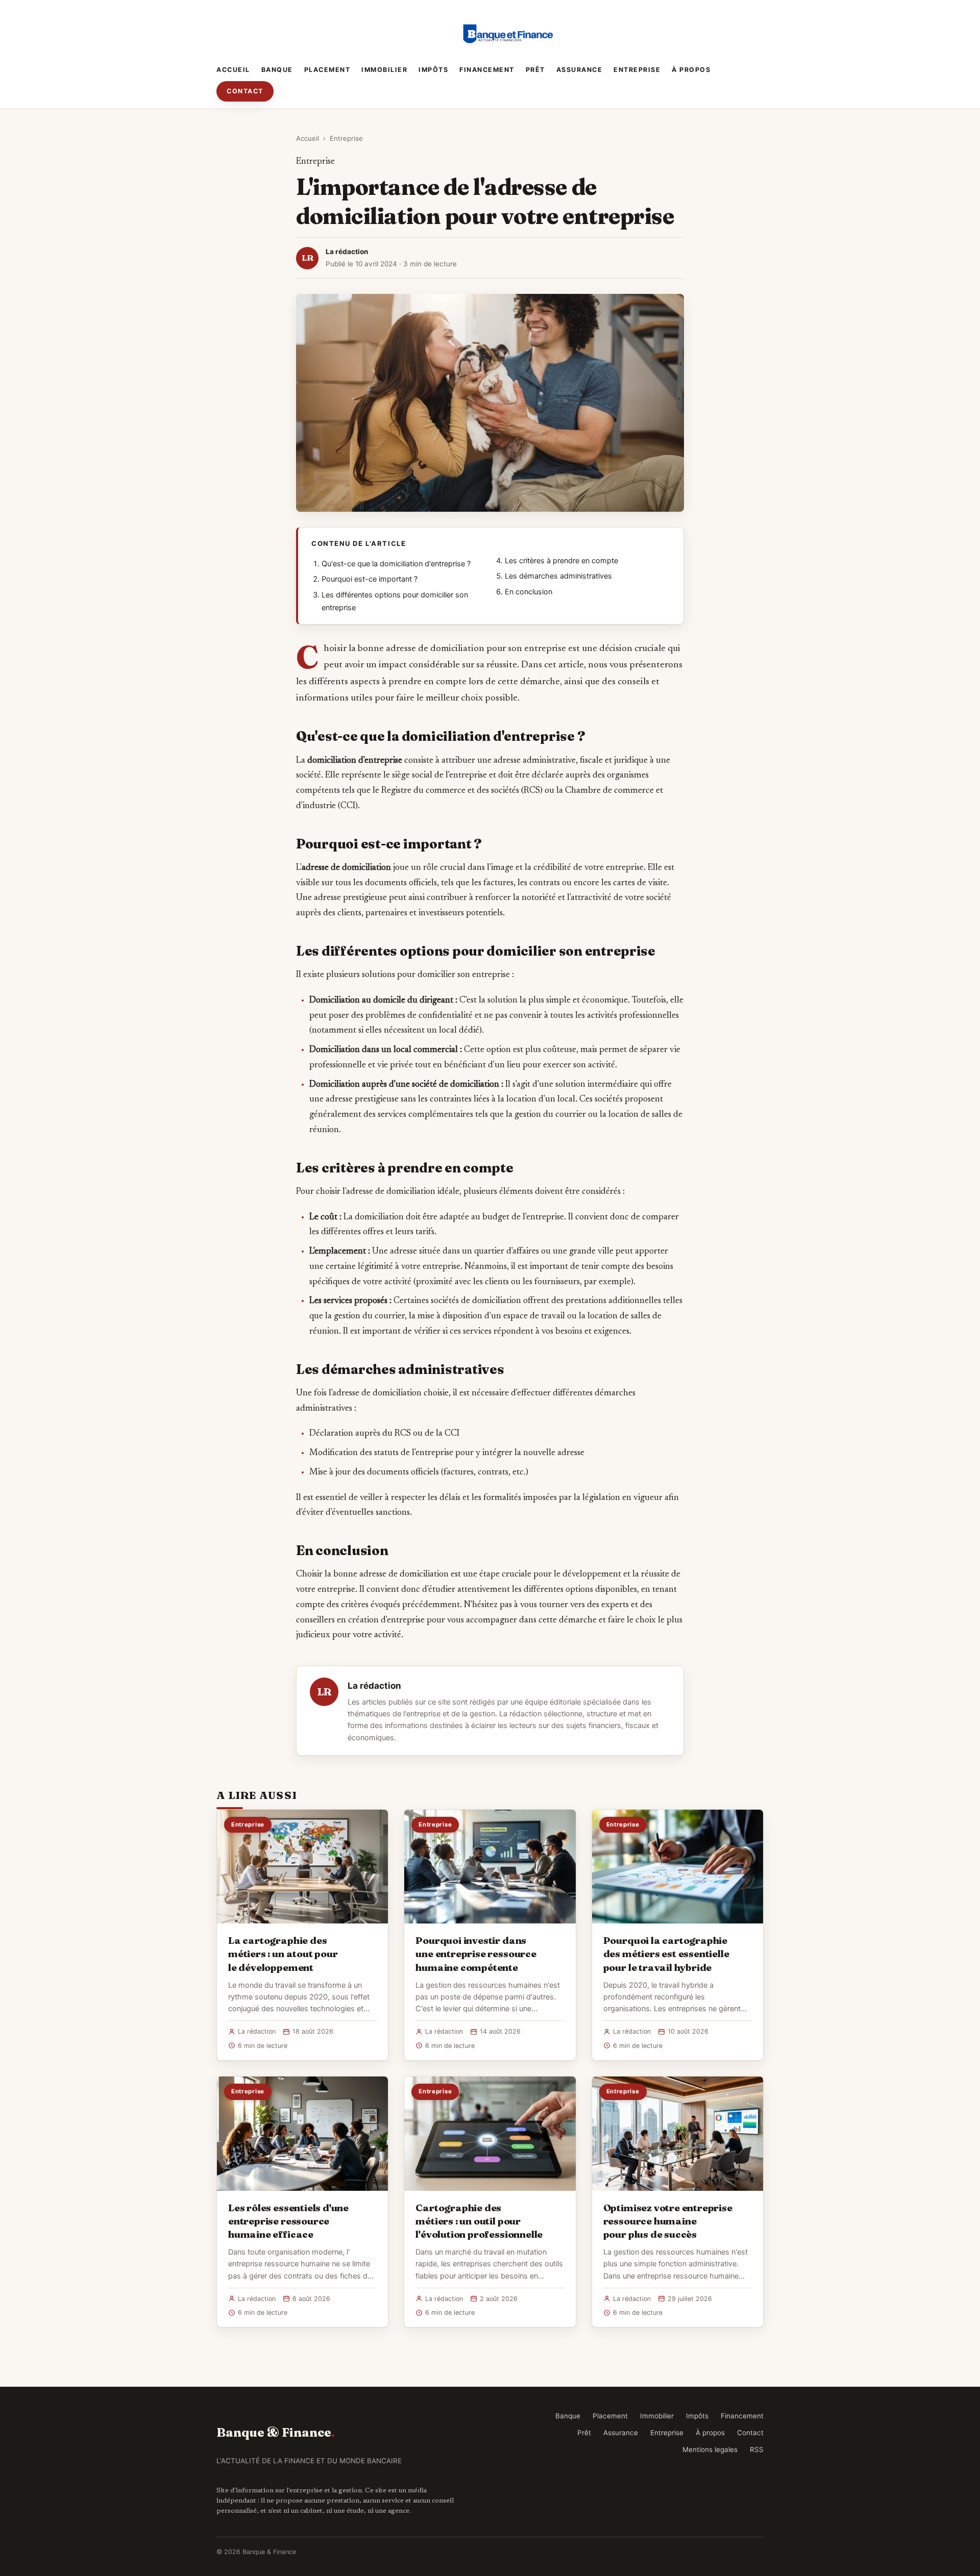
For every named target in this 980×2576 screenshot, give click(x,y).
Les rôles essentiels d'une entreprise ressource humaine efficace (288, 2221)
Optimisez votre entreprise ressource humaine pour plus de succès (668, 2221)
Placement (327, 70)
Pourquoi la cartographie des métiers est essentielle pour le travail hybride (666, 1954)
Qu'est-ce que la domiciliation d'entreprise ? (396, 564)
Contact (245, 91)
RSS (757, 2449)
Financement (487, 70)
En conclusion (529, 592)
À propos (691, 70)
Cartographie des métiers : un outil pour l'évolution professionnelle (479, 2221)
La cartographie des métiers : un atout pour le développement (283, 1954)
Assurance (580, 70)
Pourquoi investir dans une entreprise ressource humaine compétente (476, 1954)
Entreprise (637, 70)
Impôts (433, 70)
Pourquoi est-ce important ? (370, 579)
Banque (277, 70)
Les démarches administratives (558, 576)
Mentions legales (710, 2449)
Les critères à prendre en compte (561, 561)
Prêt (535, 70)
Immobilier (384, 70)
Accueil (233, 70)
